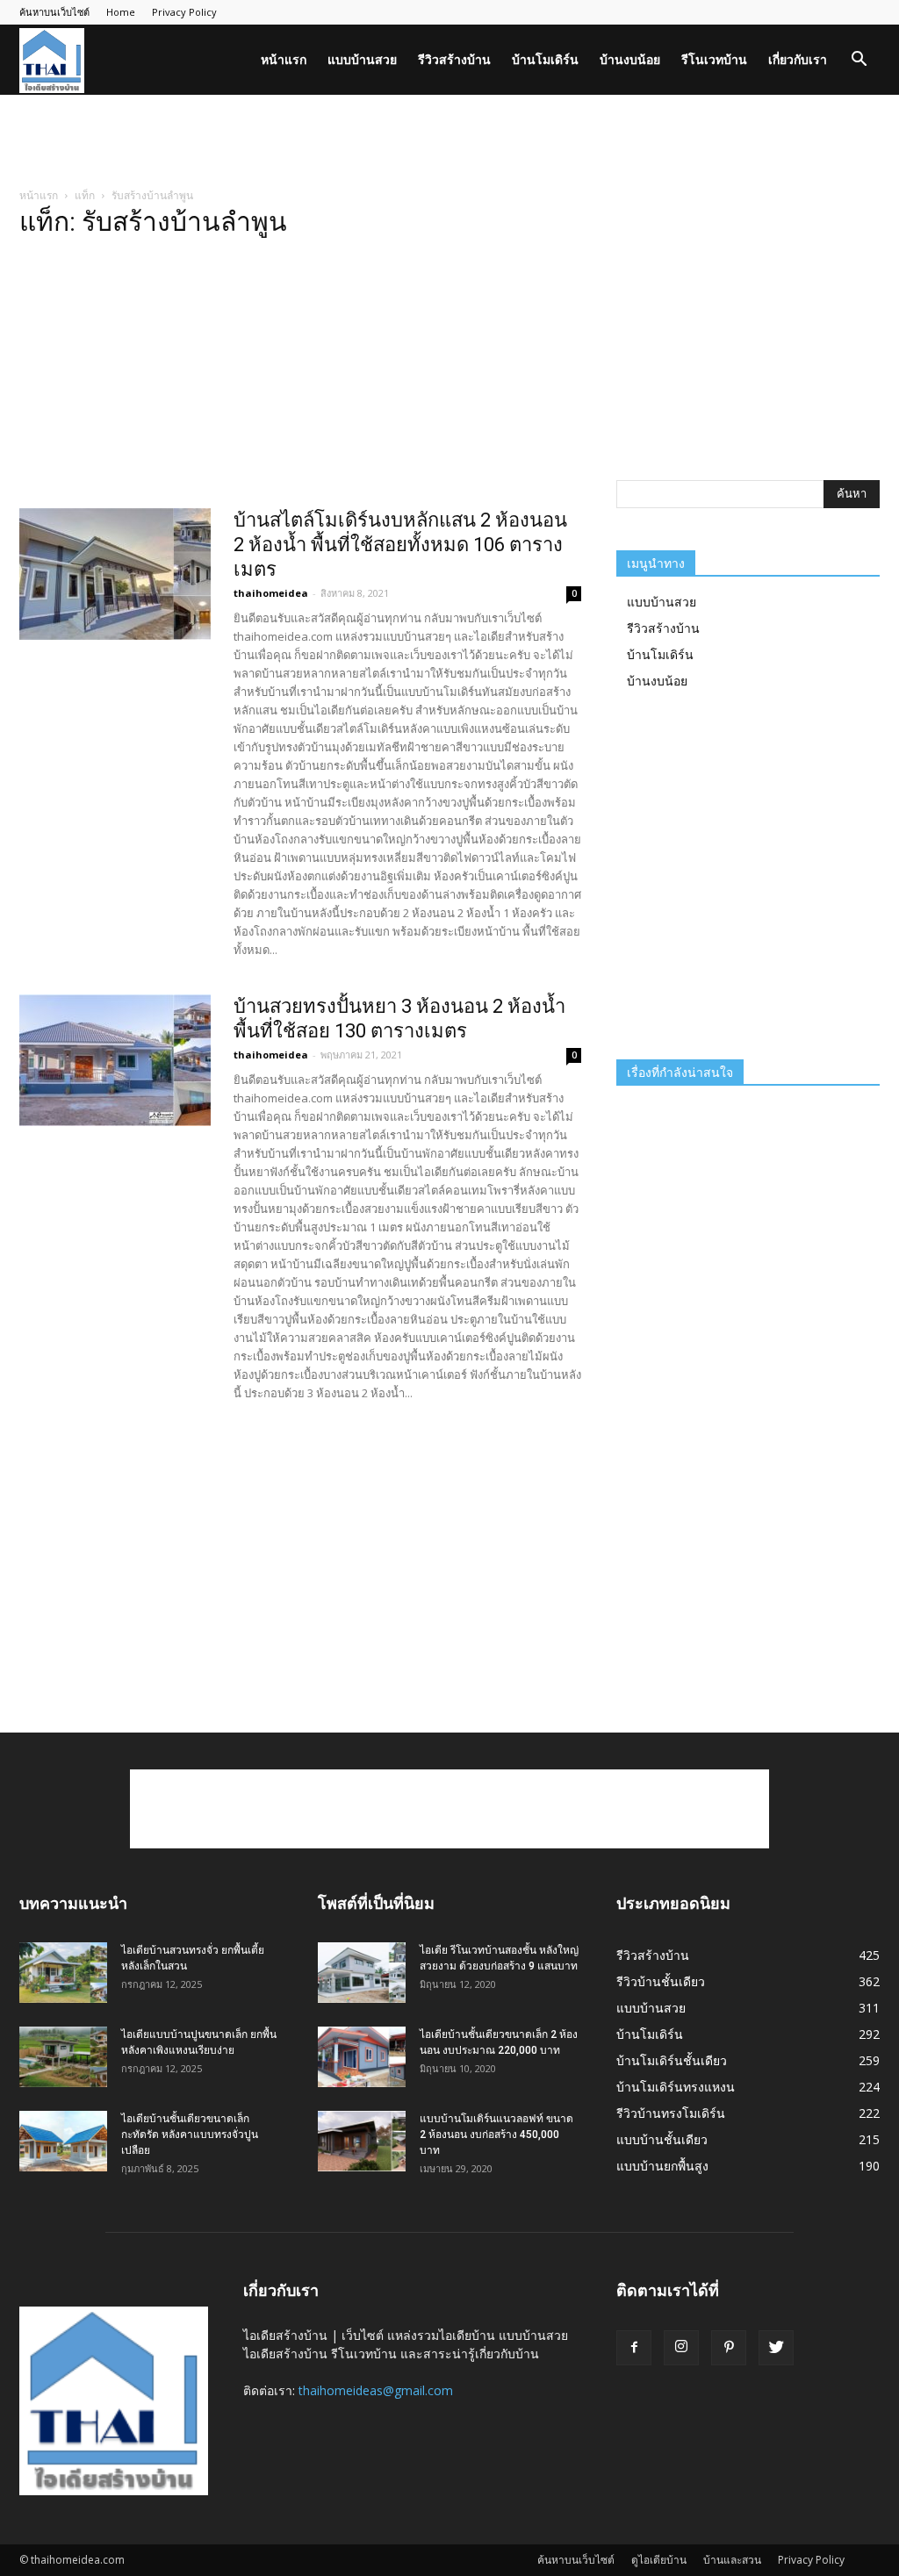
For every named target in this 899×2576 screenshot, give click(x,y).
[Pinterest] (729, 2348)
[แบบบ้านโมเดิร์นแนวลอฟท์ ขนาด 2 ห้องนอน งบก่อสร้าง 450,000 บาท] (362, 2141)
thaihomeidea (271, 593)
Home (121, 12)
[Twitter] (776, 2348)
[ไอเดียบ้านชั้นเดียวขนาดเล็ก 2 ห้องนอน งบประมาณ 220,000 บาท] (362, 2057)
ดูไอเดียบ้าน (659, 2560)
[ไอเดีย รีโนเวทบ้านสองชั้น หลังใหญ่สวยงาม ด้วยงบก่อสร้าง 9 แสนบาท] (362, 1973)
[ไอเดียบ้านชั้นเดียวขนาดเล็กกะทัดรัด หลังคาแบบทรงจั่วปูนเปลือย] (63, 2141)
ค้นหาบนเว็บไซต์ (54, 12)
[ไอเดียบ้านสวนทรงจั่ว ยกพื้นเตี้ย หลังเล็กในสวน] (63, 1973)
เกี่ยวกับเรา (798, 59)
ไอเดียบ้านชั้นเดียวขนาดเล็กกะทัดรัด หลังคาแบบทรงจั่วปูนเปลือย (190, 2135)
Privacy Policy (184, 12)
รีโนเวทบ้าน (714, 59)
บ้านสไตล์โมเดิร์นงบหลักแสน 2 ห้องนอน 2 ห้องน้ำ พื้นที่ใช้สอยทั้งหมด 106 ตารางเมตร (400, 545)
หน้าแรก (284, 59)
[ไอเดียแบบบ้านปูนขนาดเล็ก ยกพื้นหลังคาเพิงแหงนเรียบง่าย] (63, 2057)
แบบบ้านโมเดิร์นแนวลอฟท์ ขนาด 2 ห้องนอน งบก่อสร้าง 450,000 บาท (496, 2135)
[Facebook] (634, 2348)
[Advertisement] (449, 142)
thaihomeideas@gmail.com (376, 2390)
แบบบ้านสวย (362, 59)
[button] (859, 61)
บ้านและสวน (732, 2560)
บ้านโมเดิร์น (545, 59)
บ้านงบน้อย (630, 59)
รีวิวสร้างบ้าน (454, 59)
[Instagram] (681, 2348)
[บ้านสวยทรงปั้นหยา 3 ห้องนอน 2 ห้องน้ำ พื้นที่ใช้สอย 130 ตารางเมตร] (115, 1060)
